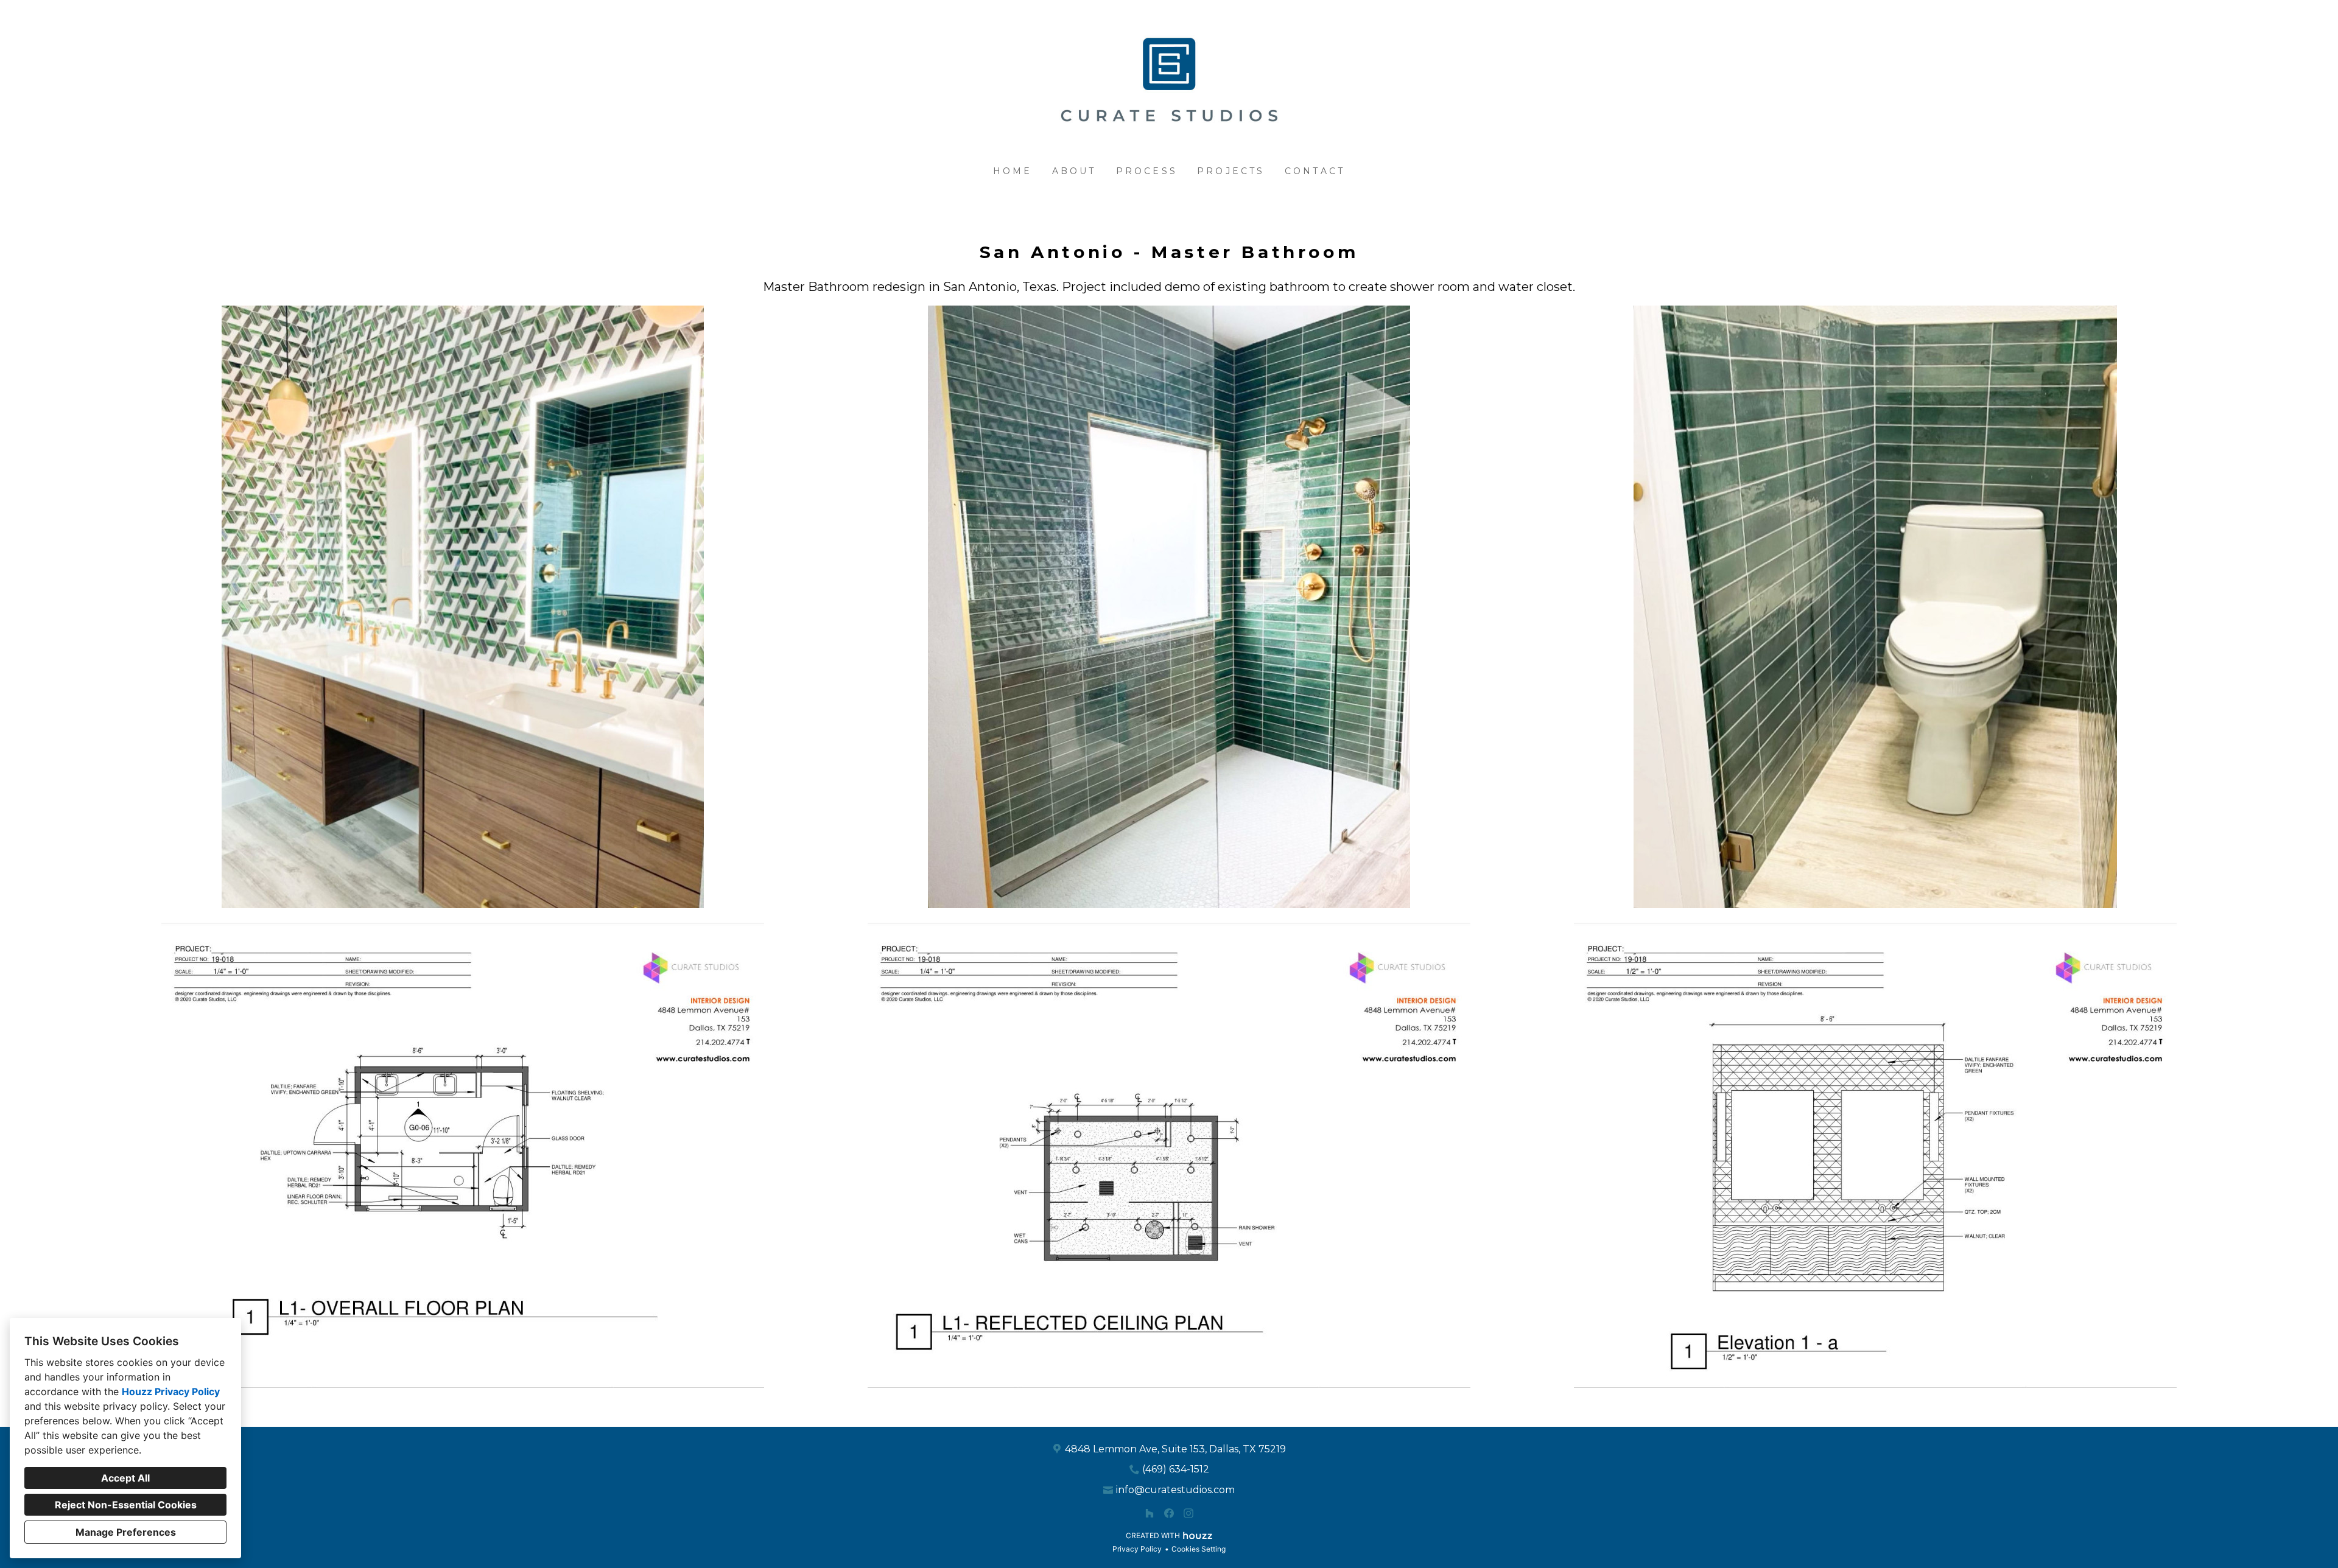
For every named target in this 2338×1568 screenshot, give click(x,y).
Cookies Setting (1199, 1549)
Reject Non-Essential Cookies (126, 1505)
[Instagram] (1188, 1513)
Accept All (125, 1478)
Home (1013, 171)
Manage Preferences (126, 1532)
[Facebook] (1169, 1513)
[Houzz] (1150, 1513)
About (1074, 171)
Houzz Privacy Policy (171, 1391)
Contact (1315, 171)
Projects (1231, 171)
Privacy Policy (1137, 1549)
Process (1147, 171)
